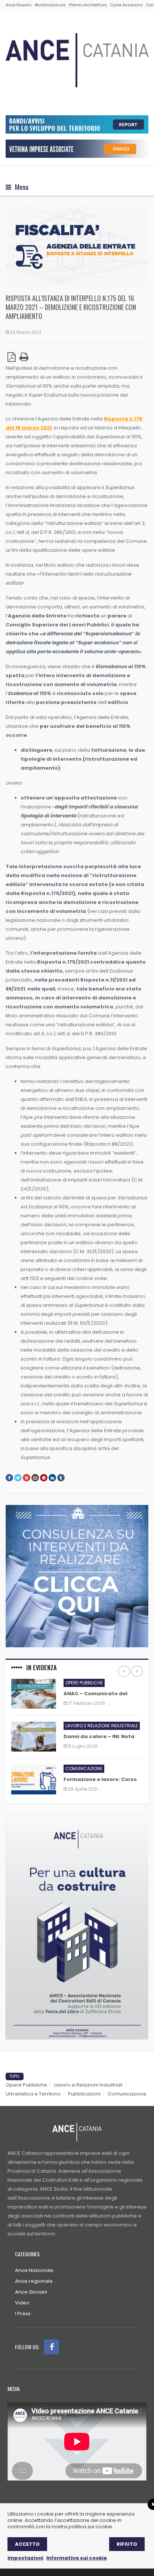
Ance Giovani (19, 5)
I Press (23, 2314)
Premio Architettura (88, 5)
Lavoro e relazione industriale (102, 1726)
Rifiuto (127, 2544)
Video (22, 2303)
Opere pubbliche (84, 1683)
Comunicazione (84, 1769)
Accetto (27, 2544)
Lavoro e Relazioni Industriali (88, 2085)
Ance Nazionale (34, 2270)
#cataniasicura (50, 5)
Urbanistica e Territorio (33, 2094)
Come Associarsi (127, 5)
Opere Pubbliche (26, 2085)
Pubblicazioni (84, 2094)
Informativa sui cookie (77, 2558)
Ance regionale (34, 2281)
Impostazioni (25, 2558)
